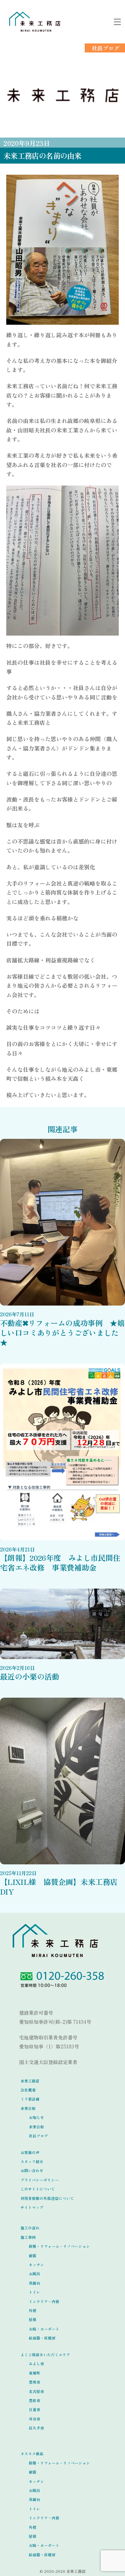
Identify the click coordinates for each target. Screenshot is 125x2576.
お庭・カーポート (44, 2329)
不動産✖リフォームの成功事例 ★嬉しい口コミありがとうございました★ (62, 1332)
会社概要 (28, 2090)
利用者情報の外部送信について (47, 2198)
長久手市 (36, 2428)
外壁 (33, 2310)
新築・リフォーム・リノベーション (59, 2246)
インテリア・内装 (44, 2301)
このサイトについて (38, 2189)
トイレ (35, 2292)
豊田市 (35, 2400)
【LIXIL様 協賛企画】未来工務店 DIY (62, 1886)
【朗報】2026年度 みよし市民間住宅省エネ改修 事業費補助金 (60, 1562)
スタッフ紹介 (32, 2161)
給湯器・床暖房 (42, 2338)
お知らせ (36, 2117)
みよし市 (36, 2364)
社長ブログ (106, 48)
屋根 (33, 2320)
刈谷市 (35, 2419)
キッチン (36, 2265)
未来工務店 (30, 2081)
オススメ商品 (32, 2454)
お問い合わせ (32, 2171)
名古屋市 (36, 2391)
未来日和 (28, 2108)
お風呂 (35, 2274)
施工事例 (28, 2237)
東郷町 (35, 2373)
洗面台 (35, 2283)
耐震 (33, 2256)
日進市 (35, 2409)
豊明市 (35, 2382)
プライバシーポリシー (40, 2180)
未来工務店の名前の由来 (42, 155)
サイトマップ (32, 2207)
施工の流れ (30, 2228)
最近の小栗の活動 (30, 1676)
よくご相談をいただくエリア (45, 2355)
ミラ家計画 (30, 2099)
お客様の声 (30, 2152)
